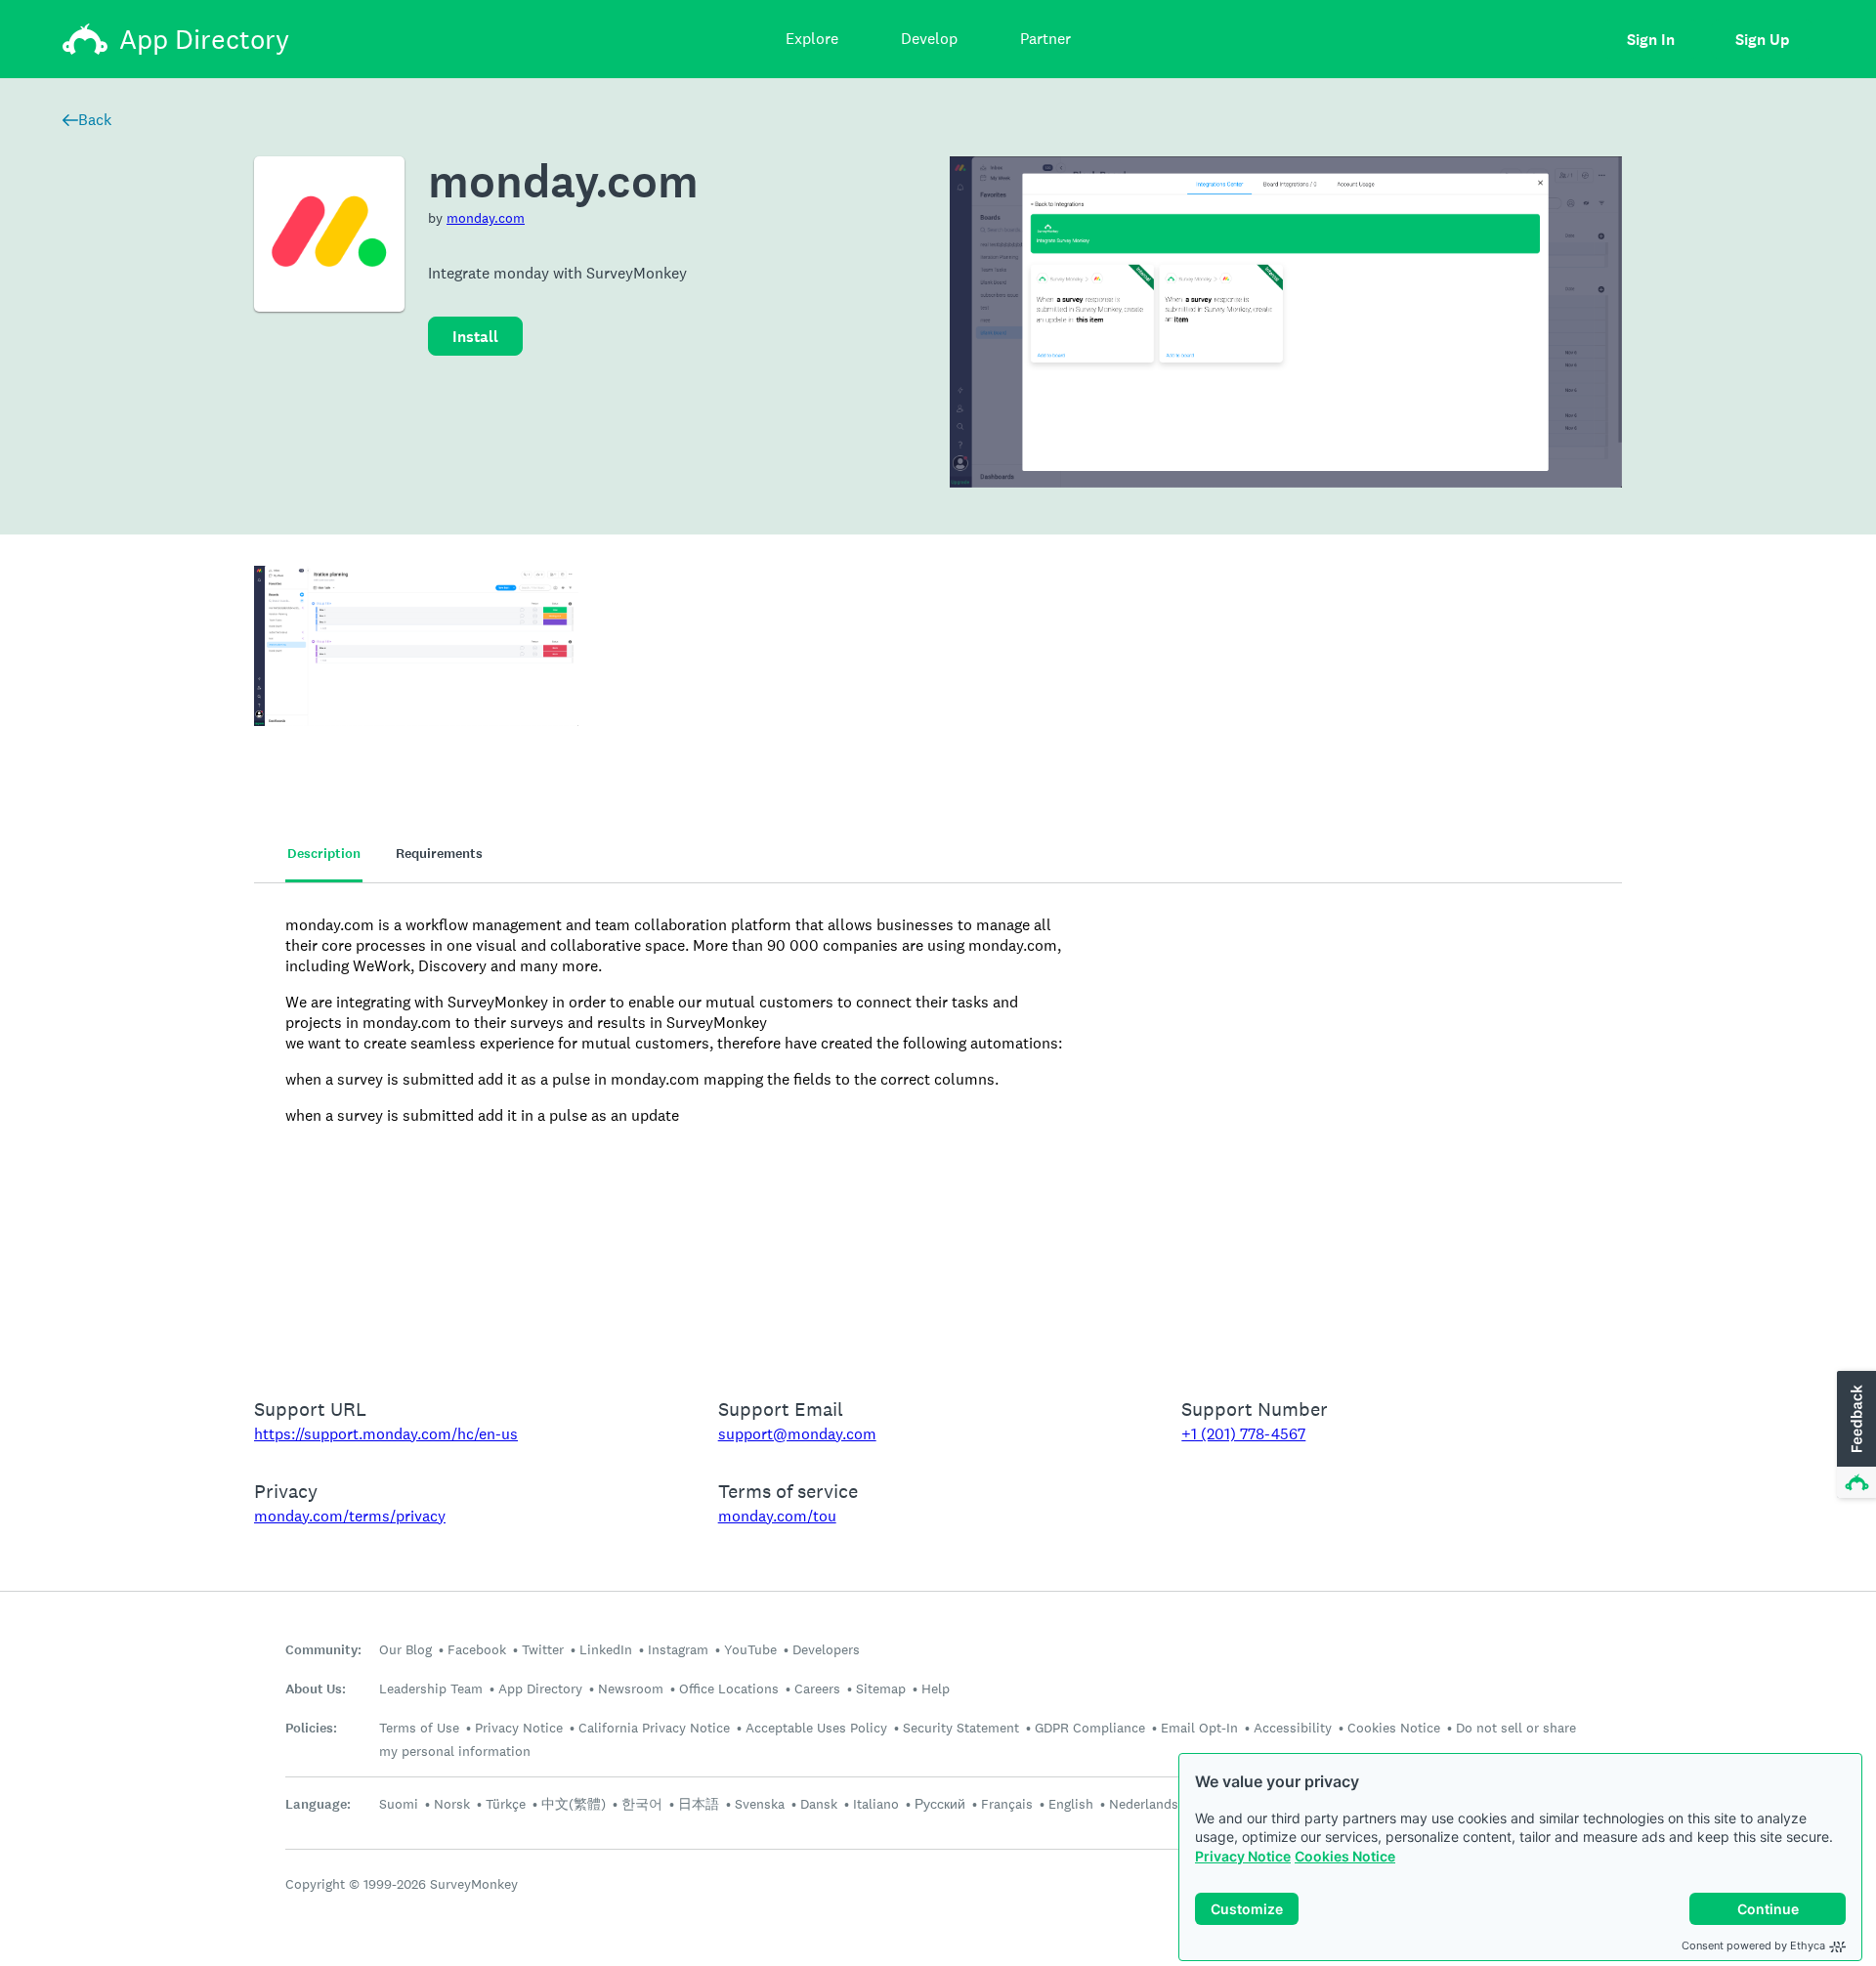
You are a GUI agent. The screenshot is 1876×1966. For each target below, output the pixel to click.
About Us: (316, 1689)
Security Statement (961, 1728)
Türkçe (506, 1804)
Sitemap (881, 1688)
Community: (323, 1650)
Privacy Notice (1243, 1856)
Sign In (1651, 40)
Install (475, 337)
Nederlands (1144, 1804)
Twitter (543, 1649)
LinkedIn (606, 1649)
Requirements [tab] (439, 854)
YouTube (750, 1649)
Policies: (311, 1728)
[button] (1855, 1435)
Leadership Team (431, 1688)
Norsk (452, 1804)
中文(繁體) (574, 1804)
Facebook (477, 1649)
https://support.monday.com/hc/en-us (386, 1434)
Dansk (819, 1804)
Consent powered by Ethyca (1753, 1945)
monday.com (486, 218)
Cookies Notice (1345, 1856)
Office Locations (729, 1688)
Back (95, 120)
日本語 (699, 1804)
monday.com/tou (777, 1516)
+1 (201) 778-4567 (1243, 1434)
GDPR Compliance (1090, 1728)
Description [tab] (324, 854)
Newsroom (631, 1688)
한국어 (642, 1804)
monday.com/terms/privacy (350, 1516)
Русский (940, 1804)
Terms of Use (419, 1728)
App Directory (540, 1688)
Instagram (678, 1649)
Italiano (876, 1804)
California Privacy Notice (654, 1728)
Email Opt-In (1199, 1728)
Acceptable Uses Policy (816, 1728)
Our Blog (405, 1649)
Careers (817, 1688)
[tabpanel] (938, 1128)
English (1071, 1804)
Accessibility (1293, 1728)
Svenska (760, 1804)
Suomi (399, 1804)
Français (1007, 1804)
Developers (826, 1649)
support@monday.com (797, 1434)
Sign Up (1762, 40)
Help (936, 1688)
